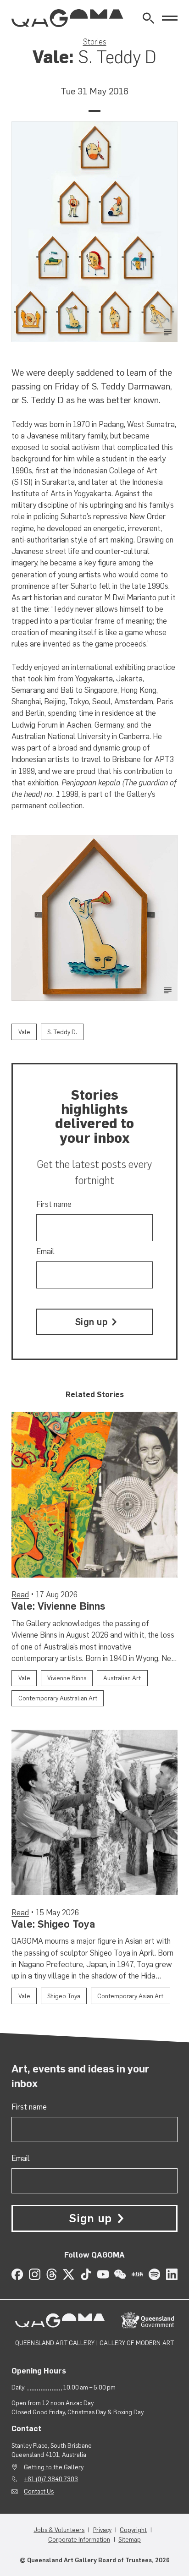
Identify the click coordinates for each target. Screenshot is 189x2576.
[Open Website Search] (148, 18)
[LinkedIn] (172, 2274)
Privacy (102, 2530)
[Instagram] (35, 2274)
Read (20, 1595)
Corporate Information (79, 2539)
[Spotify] (154, 2274)
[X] (69, 2274)
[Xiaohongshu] (137, 2274)
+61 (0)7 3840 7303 (51, 2479)
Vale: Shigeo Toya (53, 1924)
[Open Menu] (170, 18)
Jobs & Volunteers (59, 2530)
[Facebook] (17, 2274)
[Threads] (52, 2274)
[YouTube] (103, 2274)
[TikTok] (86, 2274)
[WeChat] (120, 2274)
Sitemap (130, 2539)
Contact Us (39, 2491)
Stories (95, 42)
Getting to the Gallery (54, 2467)
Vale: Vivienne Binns (58, 1606)
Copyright (133, 2530)
